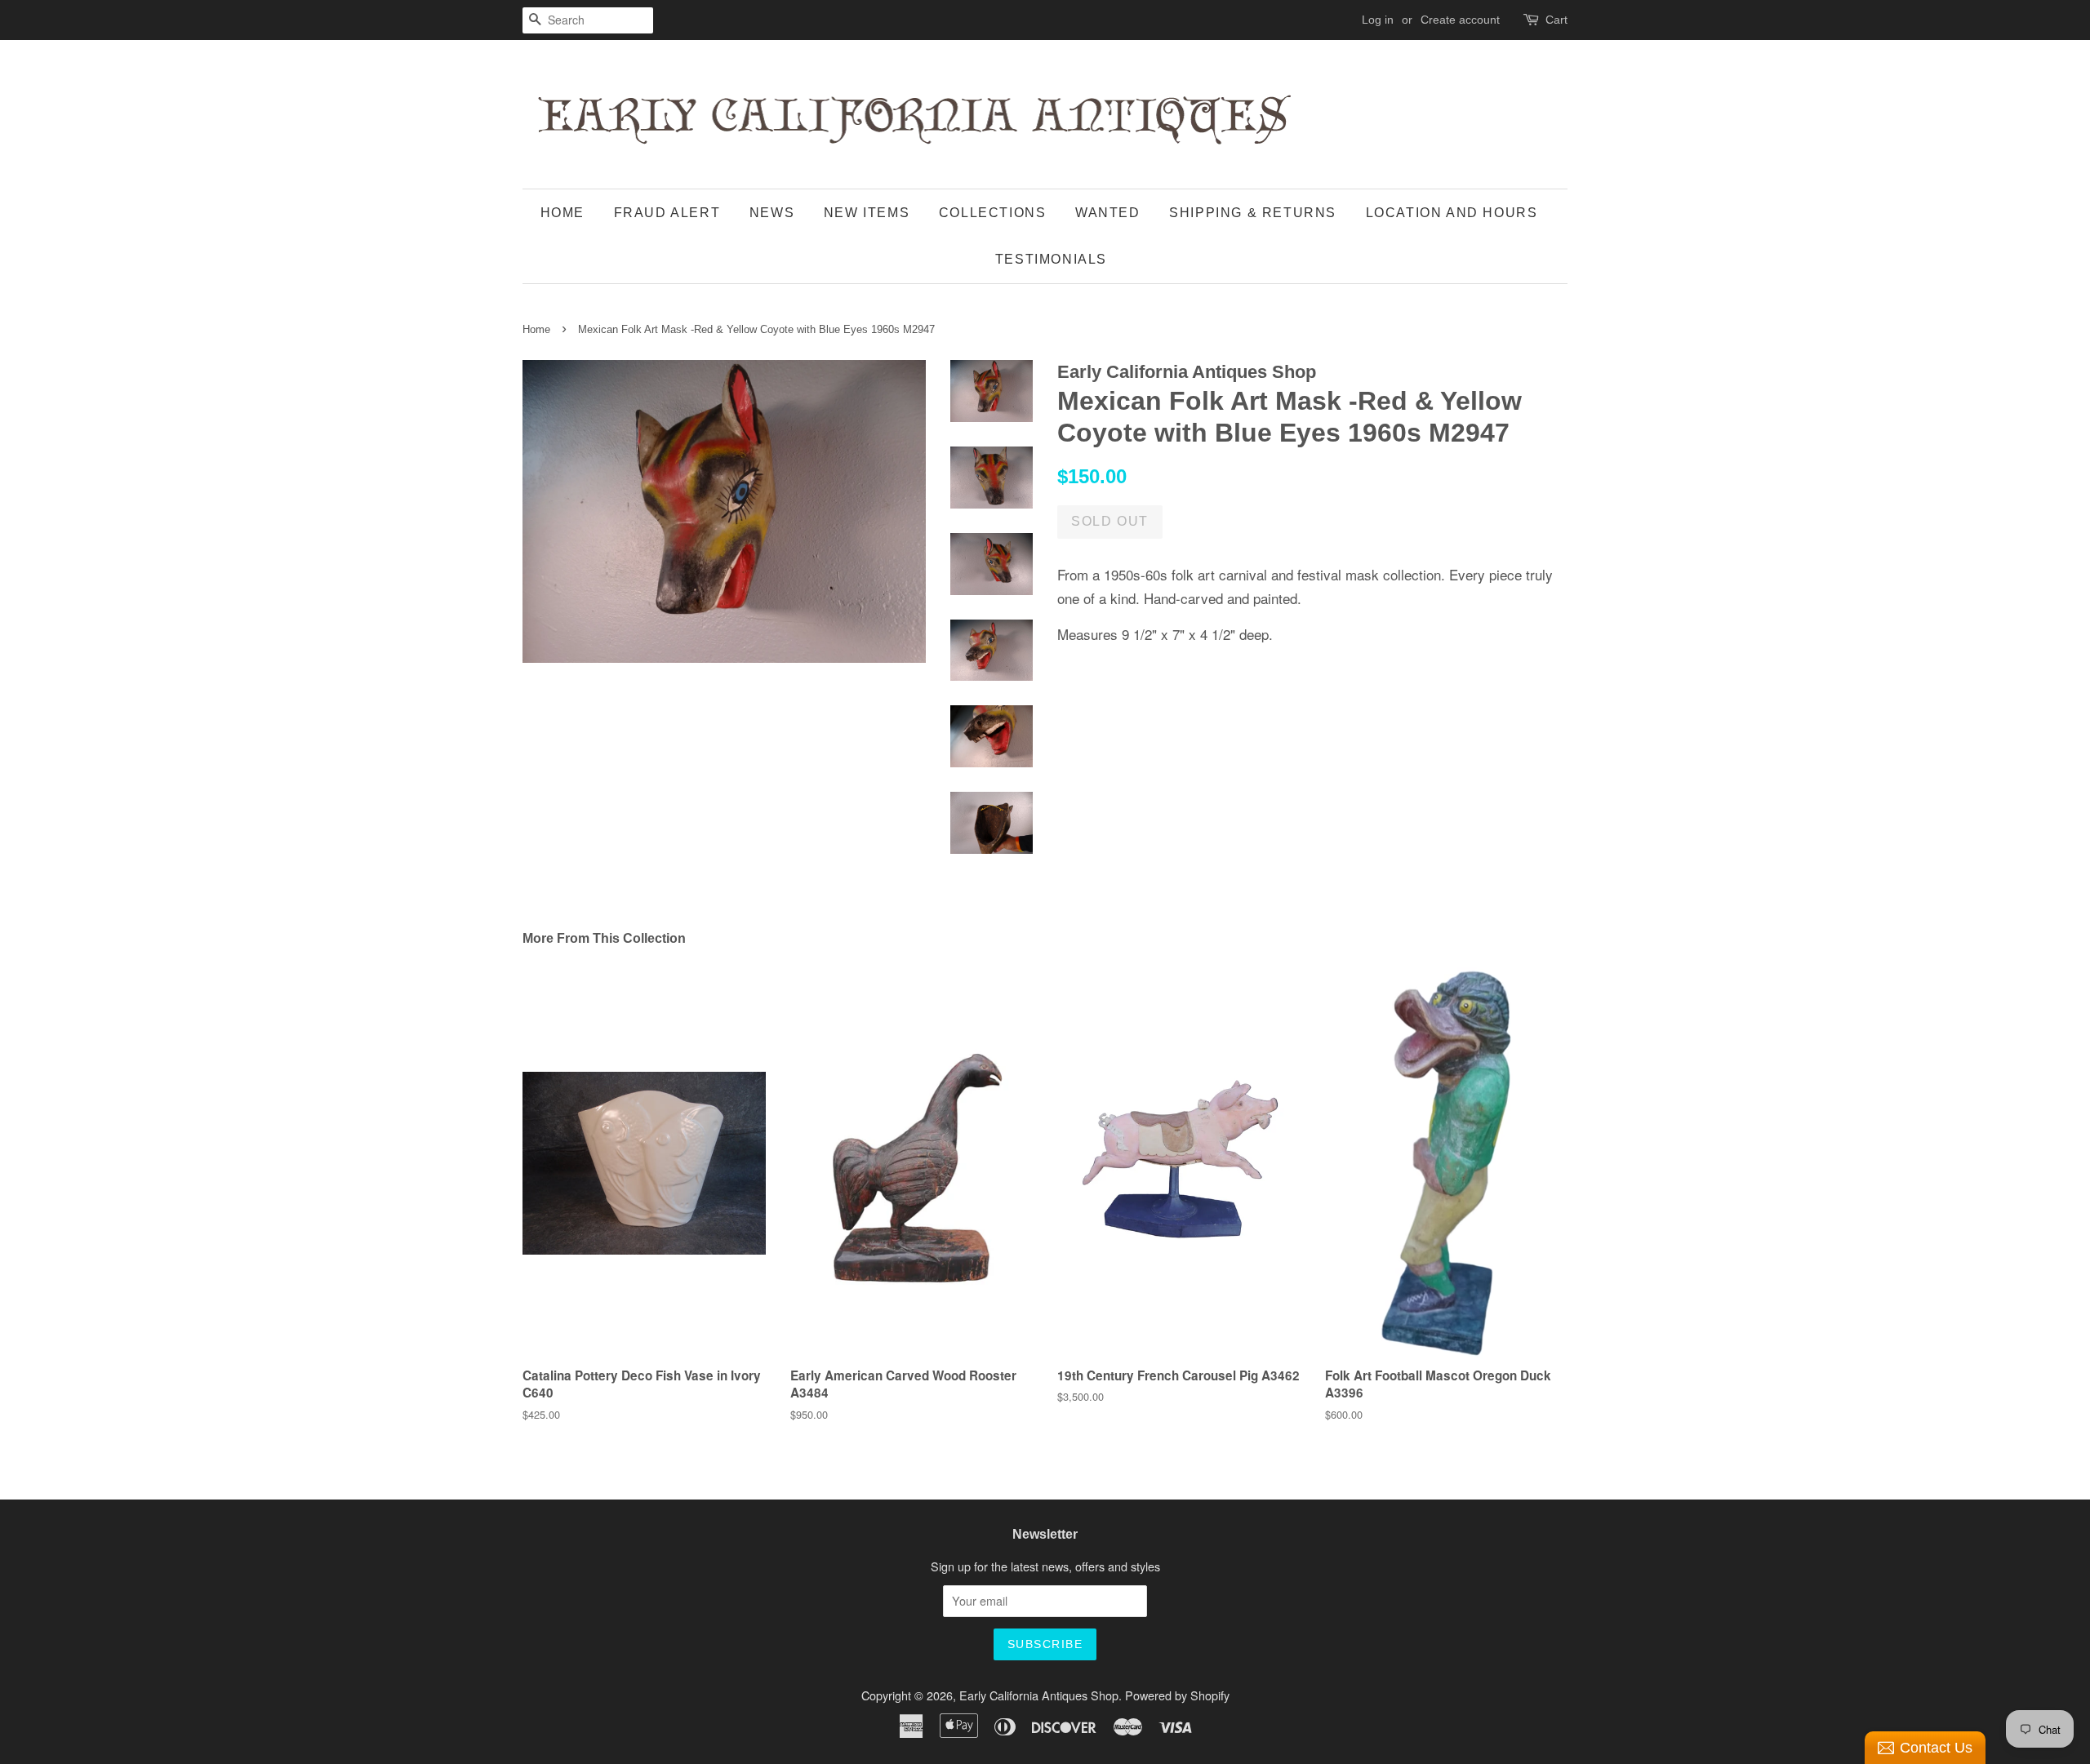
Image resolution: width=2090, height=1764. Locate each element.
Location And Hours (1452, 213)
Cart (1556, 20)
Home (563, 213)
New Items (867, 213)
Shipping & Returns (1253, 213)
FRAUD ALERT (667, 213)
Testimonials (1051, 259)
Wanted (1108, 213)
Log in (1378, 20)
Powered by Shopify (1177, 1695)
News (772, 213)
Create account (1460, 20)
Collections (993, 213)
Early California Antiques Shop (1039, 1695)
